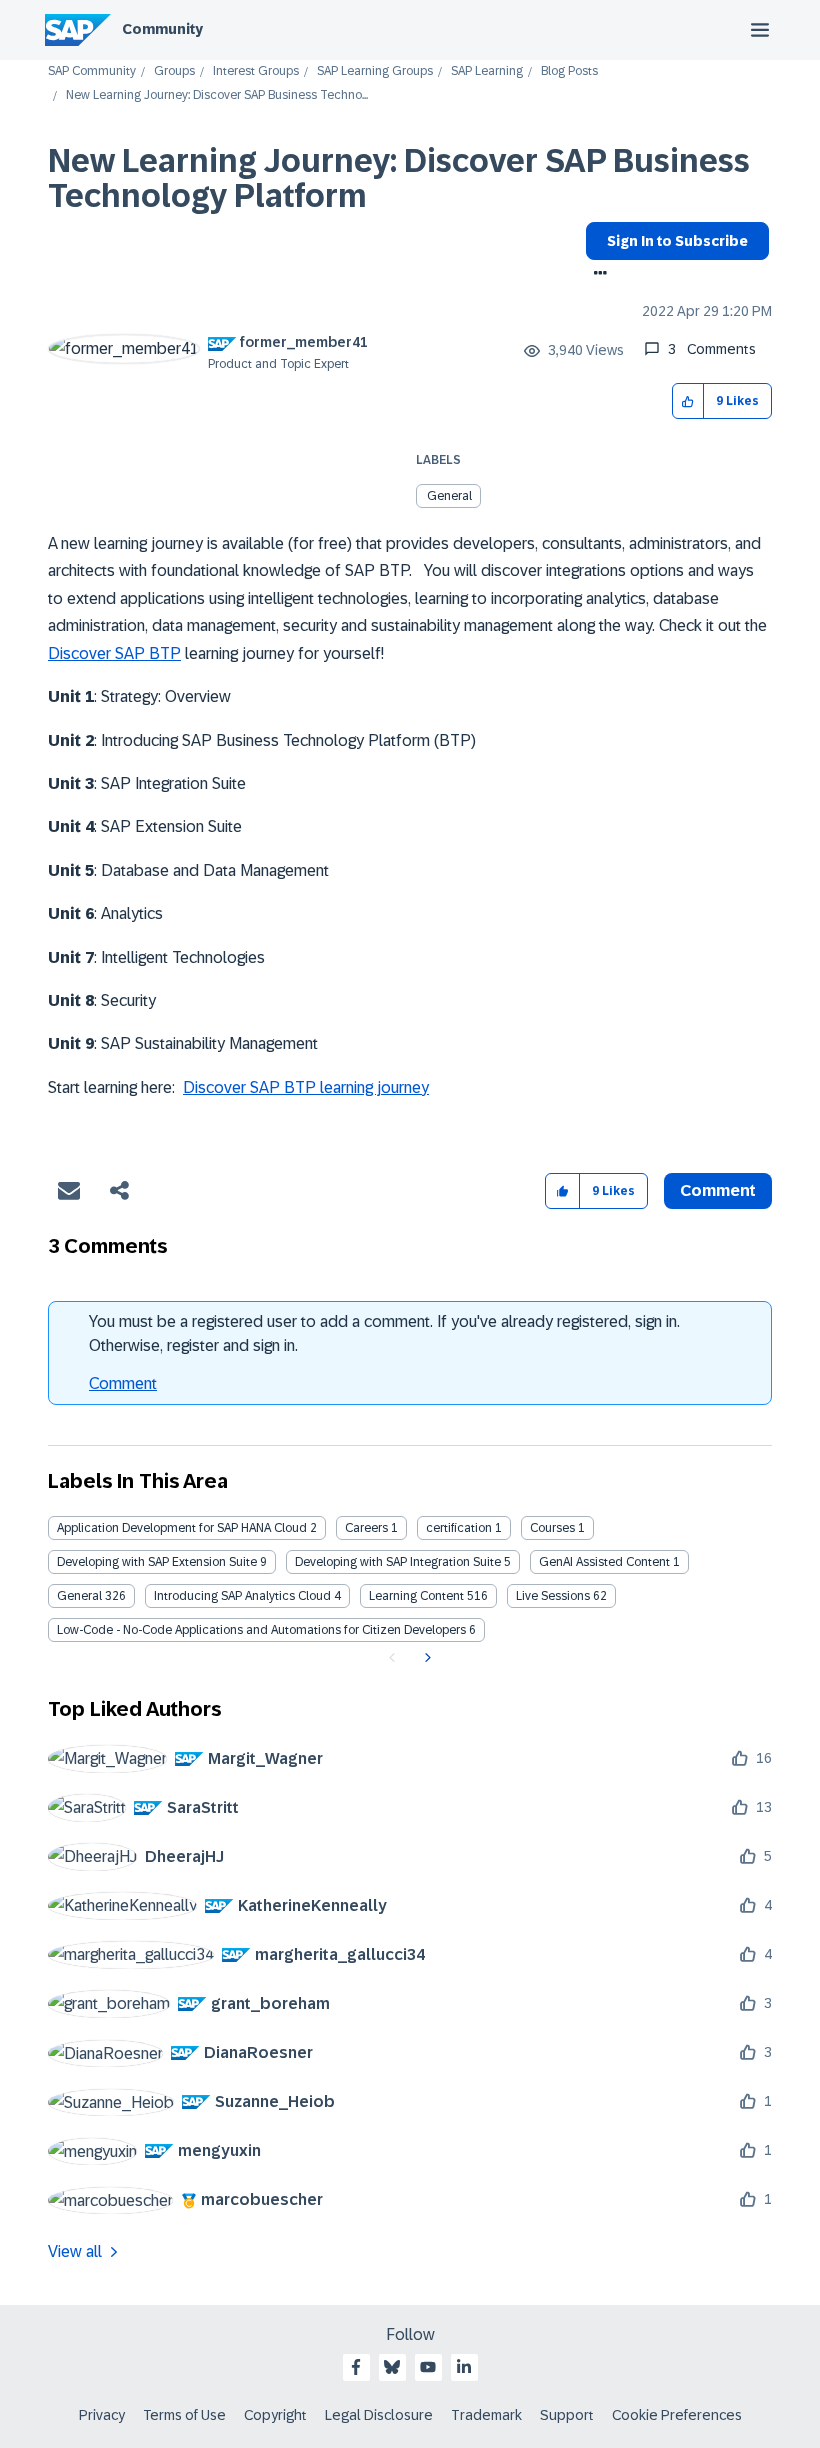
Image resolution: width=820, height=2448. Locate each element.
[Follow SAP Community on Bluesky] (392, 2367)
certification (459, 1528)
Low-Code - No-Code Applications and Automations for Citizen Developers (261, 1630)
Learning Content (416, 1596)
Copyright (275, 2415)
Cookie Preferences (677, 2415)
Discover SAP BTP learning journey (306, 1087)
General (449, 496)
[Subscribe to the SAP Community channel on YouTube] (428, 2367)
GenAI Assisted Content (604, 1562)
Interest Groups (256, 71)
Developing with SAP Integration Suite (398, 1562)
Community (162, 29)
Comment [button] (718, 1190)
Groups (174, 71)
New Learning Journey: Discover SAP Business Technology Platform (399, 178)
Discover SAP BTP (114, 653)
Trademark (486, 2415)
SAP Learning (487, 71)
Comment (123, 1383)
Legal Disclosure (379, 2415)
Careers (366, 1528)
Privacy (102, 2415)
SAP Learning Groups (375, 71)
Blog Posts (569, 71)
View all (75, 2251)
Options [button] (596, 275)
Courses (552, 1528)
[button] (688, 401)
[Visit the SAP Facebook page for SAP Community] (356, 2367)
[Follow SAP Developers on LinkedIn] (464, 2367)
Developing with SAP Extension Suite (157, 1562)
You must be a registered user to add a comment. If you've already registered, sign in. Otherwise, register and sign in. (384, 1333)
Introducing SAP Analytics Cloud (242, 1596)
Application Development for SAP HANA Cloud (182, 1528)
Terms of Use (184, 2415)
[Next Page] (425, 1658)
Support (567, 2415)
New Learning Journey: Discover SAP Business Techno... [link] (217, 95)
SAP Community (92, 71)
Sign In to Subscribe (677, 241)
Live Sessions (553, 1596)
